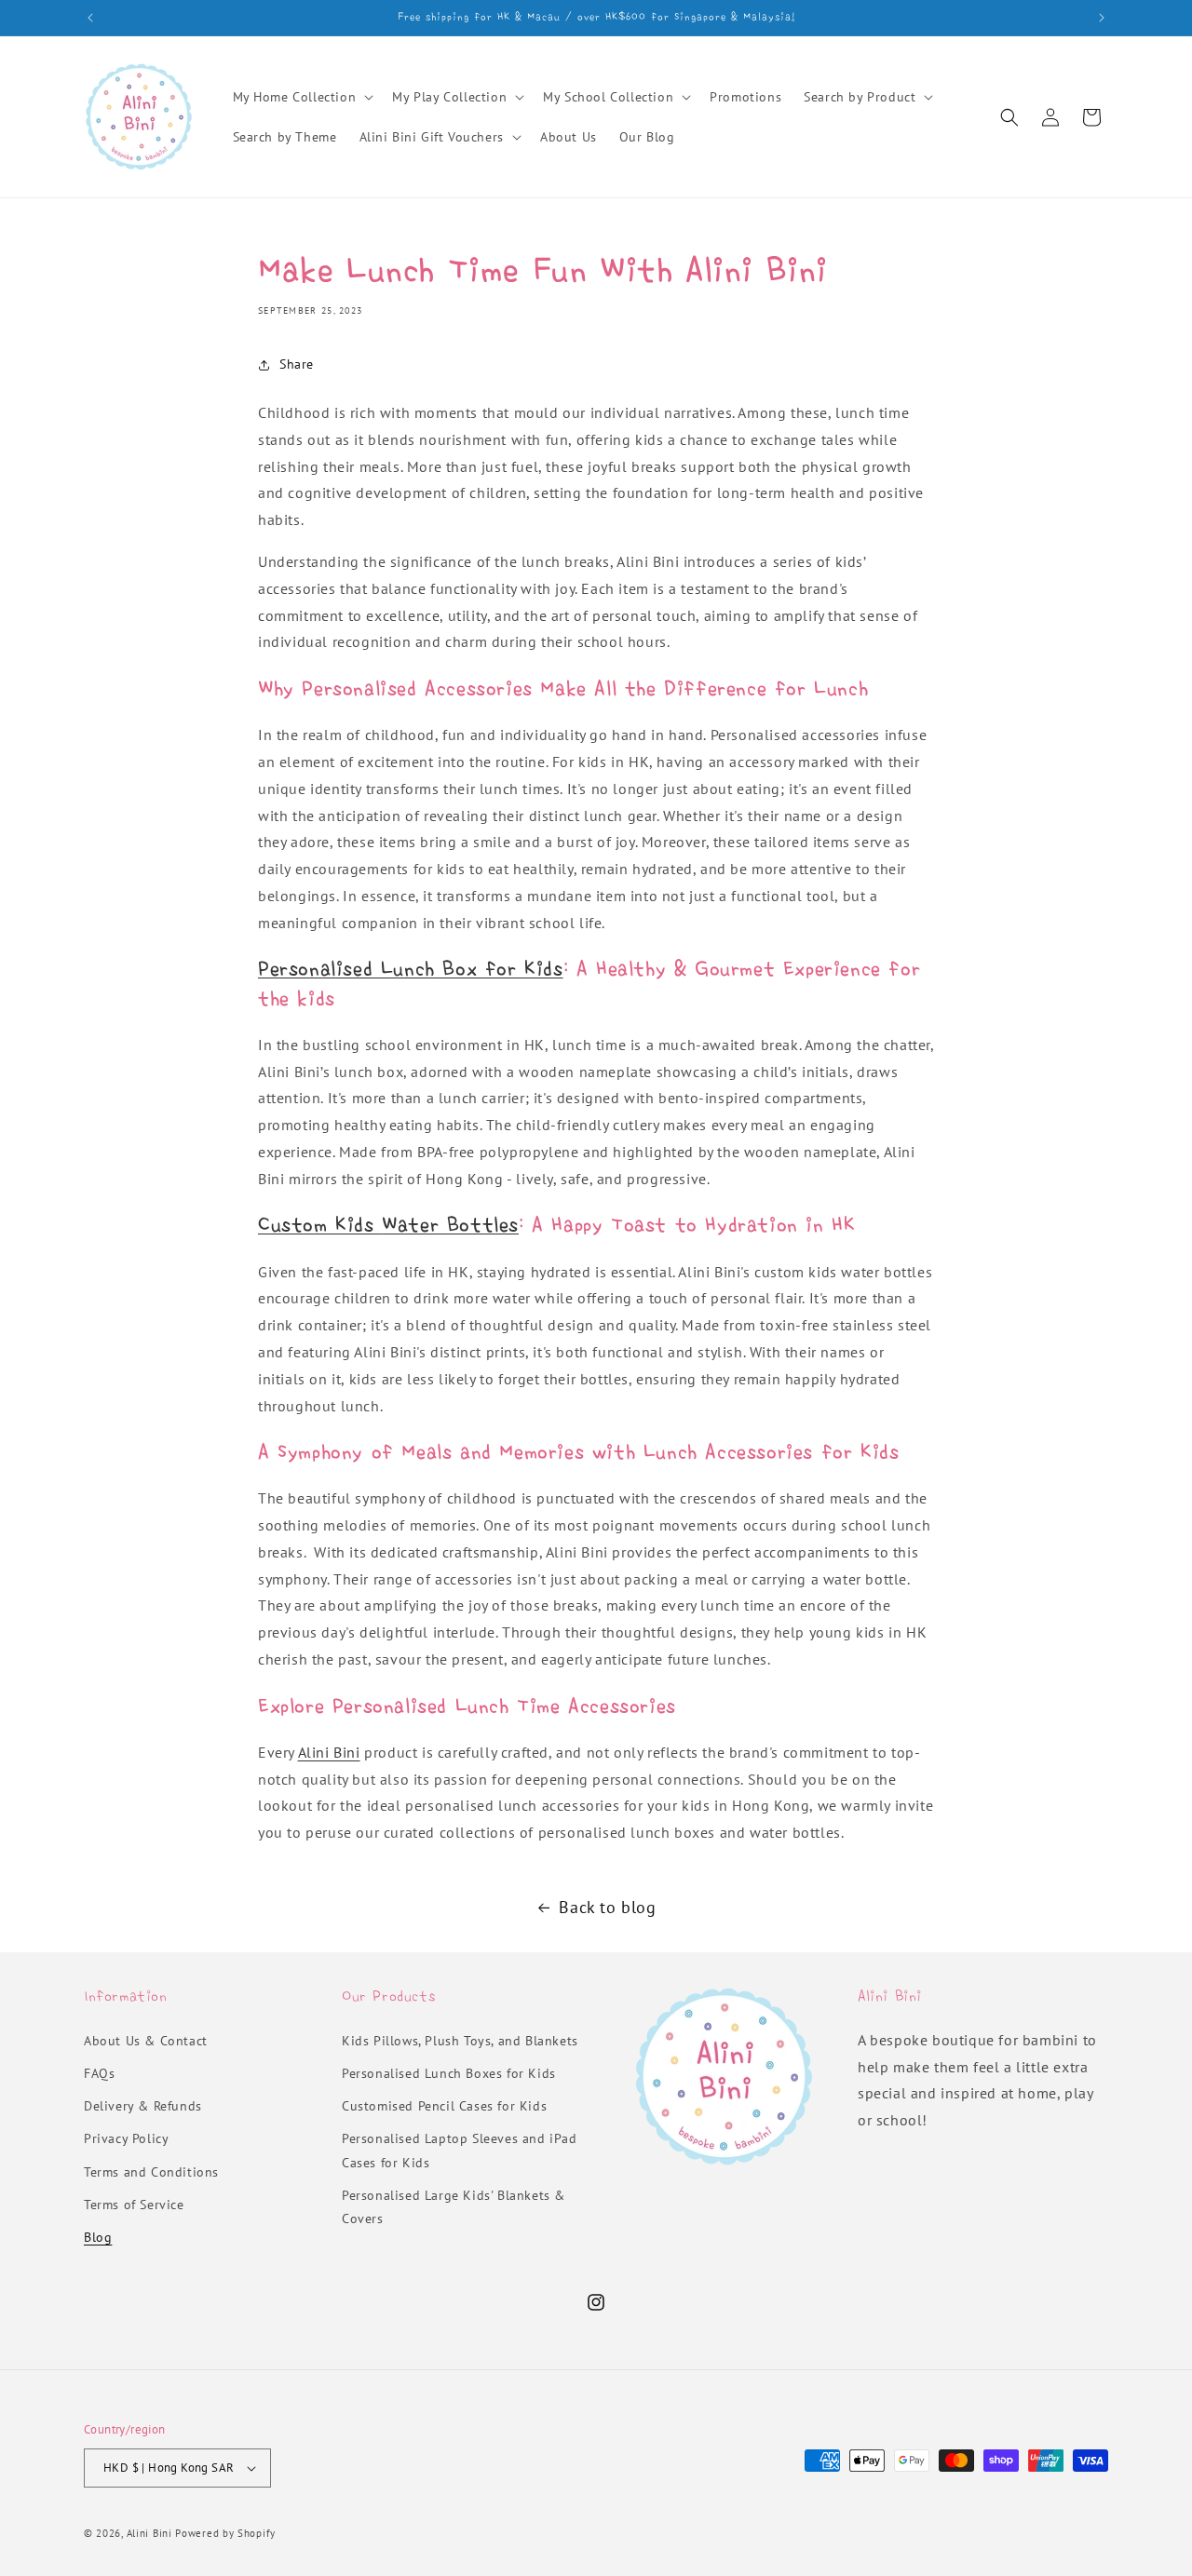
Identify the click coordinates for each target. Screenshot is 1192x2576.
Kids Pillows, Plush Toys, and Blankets (460, 2041)
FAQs (99, 2073)
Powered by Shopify (225, 2533)
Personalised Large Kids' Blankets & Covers (454, 2207)
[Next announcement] (1102, 18)
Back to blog (607, 1907)
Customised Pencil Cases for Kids (444, 2106)
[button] (302, 97)
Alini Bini (329, 1752)
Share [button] (297, 364)
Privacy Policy (126, 2138)
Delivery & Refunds (143, 2106)
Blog (98, 2237)
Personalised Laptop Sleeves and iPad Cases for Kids (460, 2150)
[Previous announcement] (90, 18)
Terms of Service (134, 2205)
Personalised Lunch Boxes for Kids (449, 2073)
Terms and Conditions (151, 2172)
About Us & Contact (146, 2041)
